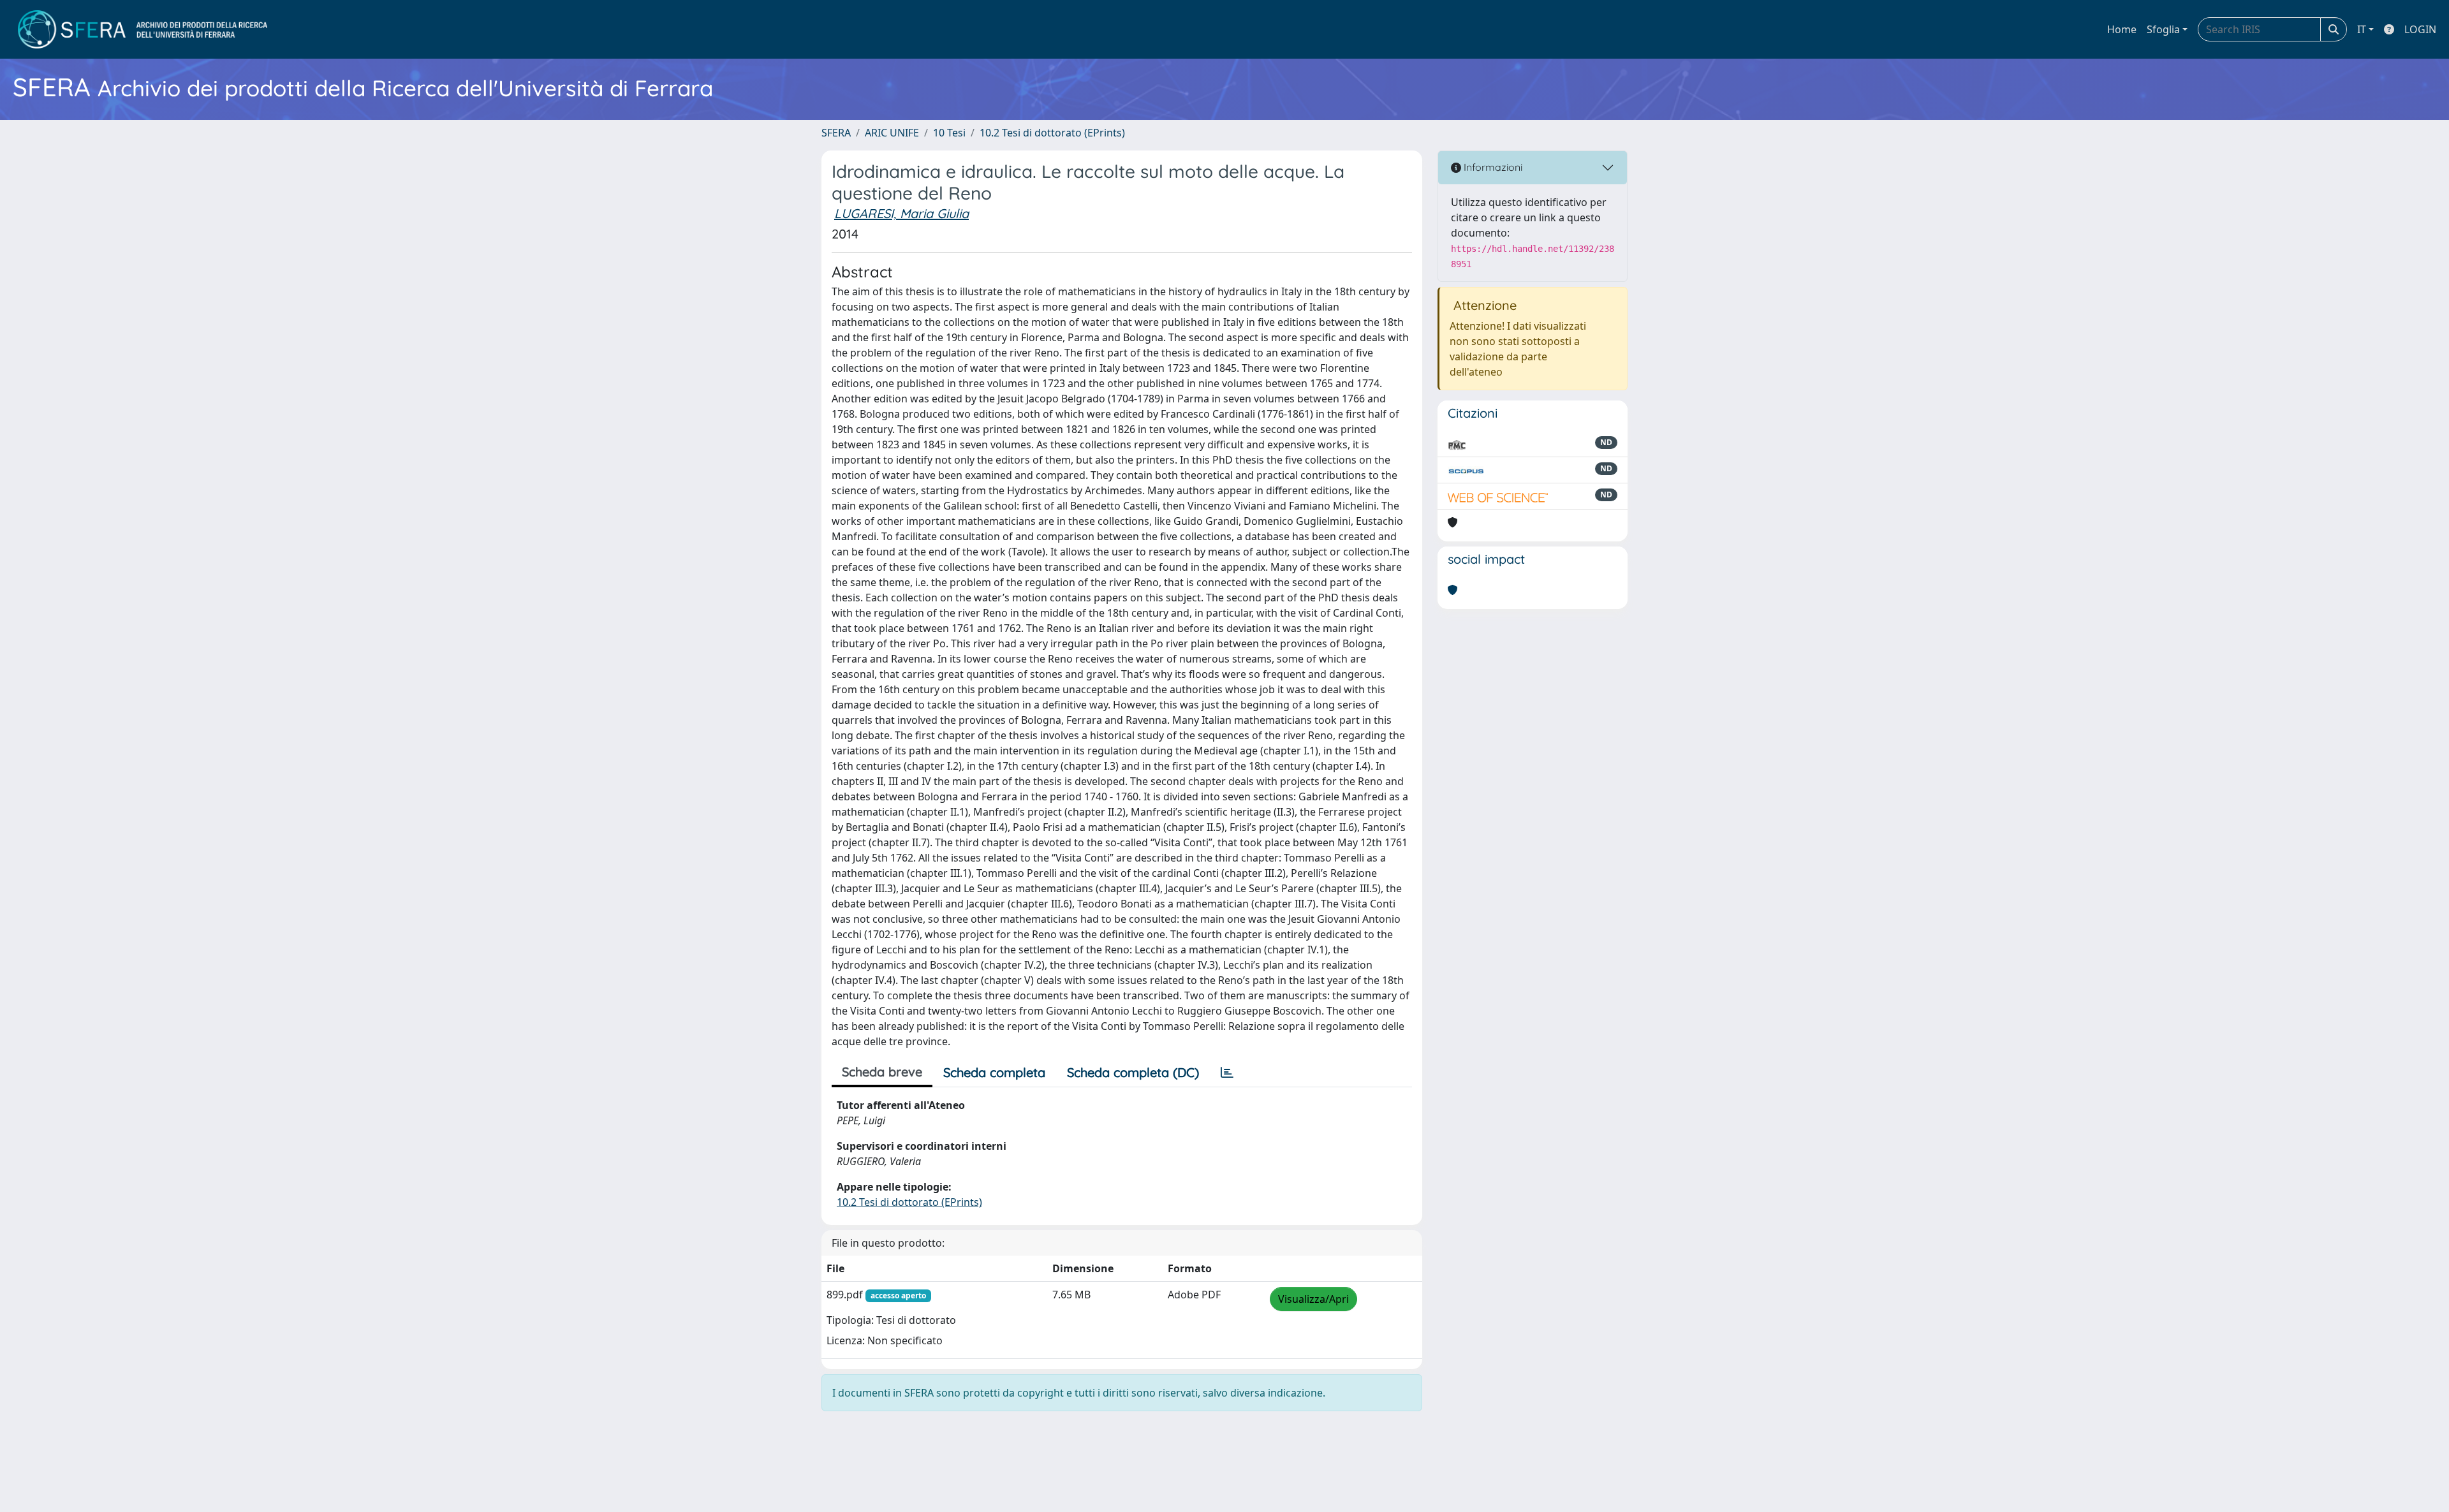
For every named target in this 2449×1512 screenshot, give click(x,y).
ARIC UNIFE (892, 133)
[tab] (1227, 1073)
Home (2122, 29)
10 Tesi (949, 133)
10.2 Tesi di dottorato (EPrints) (1052, 133)
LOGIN (2420, 29)
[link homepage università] (143, 29)
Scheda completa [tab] (994, 1072)
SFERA (836, 133)
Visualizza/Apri (1313, 1299)
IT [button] (2362, 29)
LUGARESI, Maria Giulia (901, 213)
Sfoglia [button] (2163, 29)
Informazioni (1492, 167)
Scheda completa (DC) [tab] (1133, 1072)
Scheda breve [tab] (882, 1072)
